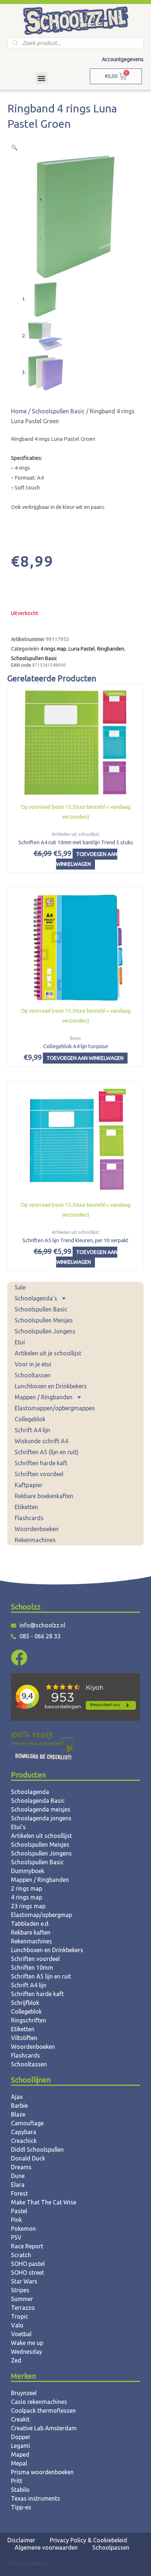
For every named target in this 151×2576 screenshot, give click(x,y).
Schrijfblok (25, 2003)
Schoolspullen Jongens (45, 1331)
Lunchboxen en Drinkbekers (51, 1386)
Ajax (17, 2097)
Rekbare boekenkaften (44, 1496)
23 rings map (28, 1906)
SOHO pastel (28, 2264)
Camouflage (27, 2123)
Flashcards (29, 1518)
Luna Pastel (82, 649)
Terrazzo (23, 2308)
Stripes (20, 2290)
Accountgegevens (123, 59)
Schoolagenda (30, 1792)
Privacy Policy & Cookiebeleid (89, 2540)
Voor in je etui (33, 1364)
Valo (17, 2325)
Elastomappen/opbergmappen (55, 1408)
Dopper (21, 2437)
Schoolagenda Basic (38, 1801)
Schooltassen (33, 1375)
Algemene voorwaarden (46, 2547)
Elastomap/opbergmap (42, 1915)
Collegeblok (30, 1419)
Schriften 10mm (32, 1968)
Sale (20, 1287)
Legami (21, 2446)
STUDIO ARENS (28, 2564)
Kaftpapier (29, 1485)
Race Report (27, 2246)
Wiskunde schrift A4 (41, 1441)
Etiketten (26, 1507)
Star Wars (24, 2281)
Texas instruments (36, 2498)
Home (19, 411)
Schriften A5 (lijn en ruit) (47, 1452)
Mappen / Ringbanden (44, 1397)
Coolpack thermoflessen (43, 2411)
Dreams (21, 2167)
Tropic (20, 2316)
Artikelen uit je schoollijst (48, 1353)
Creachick (24, 2141)
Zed (16, 2360)
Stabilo (20, 2490)
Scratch (21, 2255)
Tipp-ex (21, 2507)
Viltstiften (24, 2038)
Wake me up (27, 2343)
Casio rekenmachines (39, 2402)
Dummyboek (28, 1871)
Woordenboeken (37, 1529)
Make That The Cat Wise (44, 2202)
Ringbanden (111, 649)
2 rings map (27, 1888)
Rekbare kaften (31, 1932)
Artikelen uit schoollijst (41, 1836)
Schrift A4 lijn (32, 1430)
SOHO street (27, 2272)
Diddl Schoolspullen (37, 2149)
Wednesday (27, 2352)
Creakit (20, 2419)
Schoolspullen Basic (41, 1309)
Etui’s (18, 1827)
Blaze (18, 2114)
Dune (18, 2176)
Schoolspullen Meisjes (44, 1320)
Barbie (19, 2106)
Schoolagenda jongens (41, 1818)
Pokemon (23, 2229)
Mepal (19, 2463)
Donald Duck (28, 2158)
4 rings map (53, 649)
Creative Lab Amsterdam (44, 2428)
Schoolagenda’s (36, 1298)
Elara (18, 2185)
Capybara (24, 2132)
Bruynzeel (24, 2393)
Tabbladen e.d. (30, 1924)
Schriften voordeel (39, 1474)
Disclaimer (21, 2540)
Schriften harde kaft (41, 1463)
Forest (19, 2193)
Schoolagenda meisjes (41, 1809)
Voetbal (21, 2334)
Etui (20, 1342)
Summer (22, 2299)
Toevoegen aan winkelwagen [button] (87, 859)
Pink (16, 2220)
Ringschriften (29, 2020)
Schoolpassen (111, 2547)
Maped (20, 2454)
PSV (16, 2237)
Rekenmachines (35, 1540)
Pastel (19, 2211)
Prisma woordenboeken (42, 2472)
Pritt (17, 2481)
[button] (42, 78)
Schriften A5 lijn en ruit (41, 1976)
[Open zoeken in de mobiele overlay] (75, 43)
